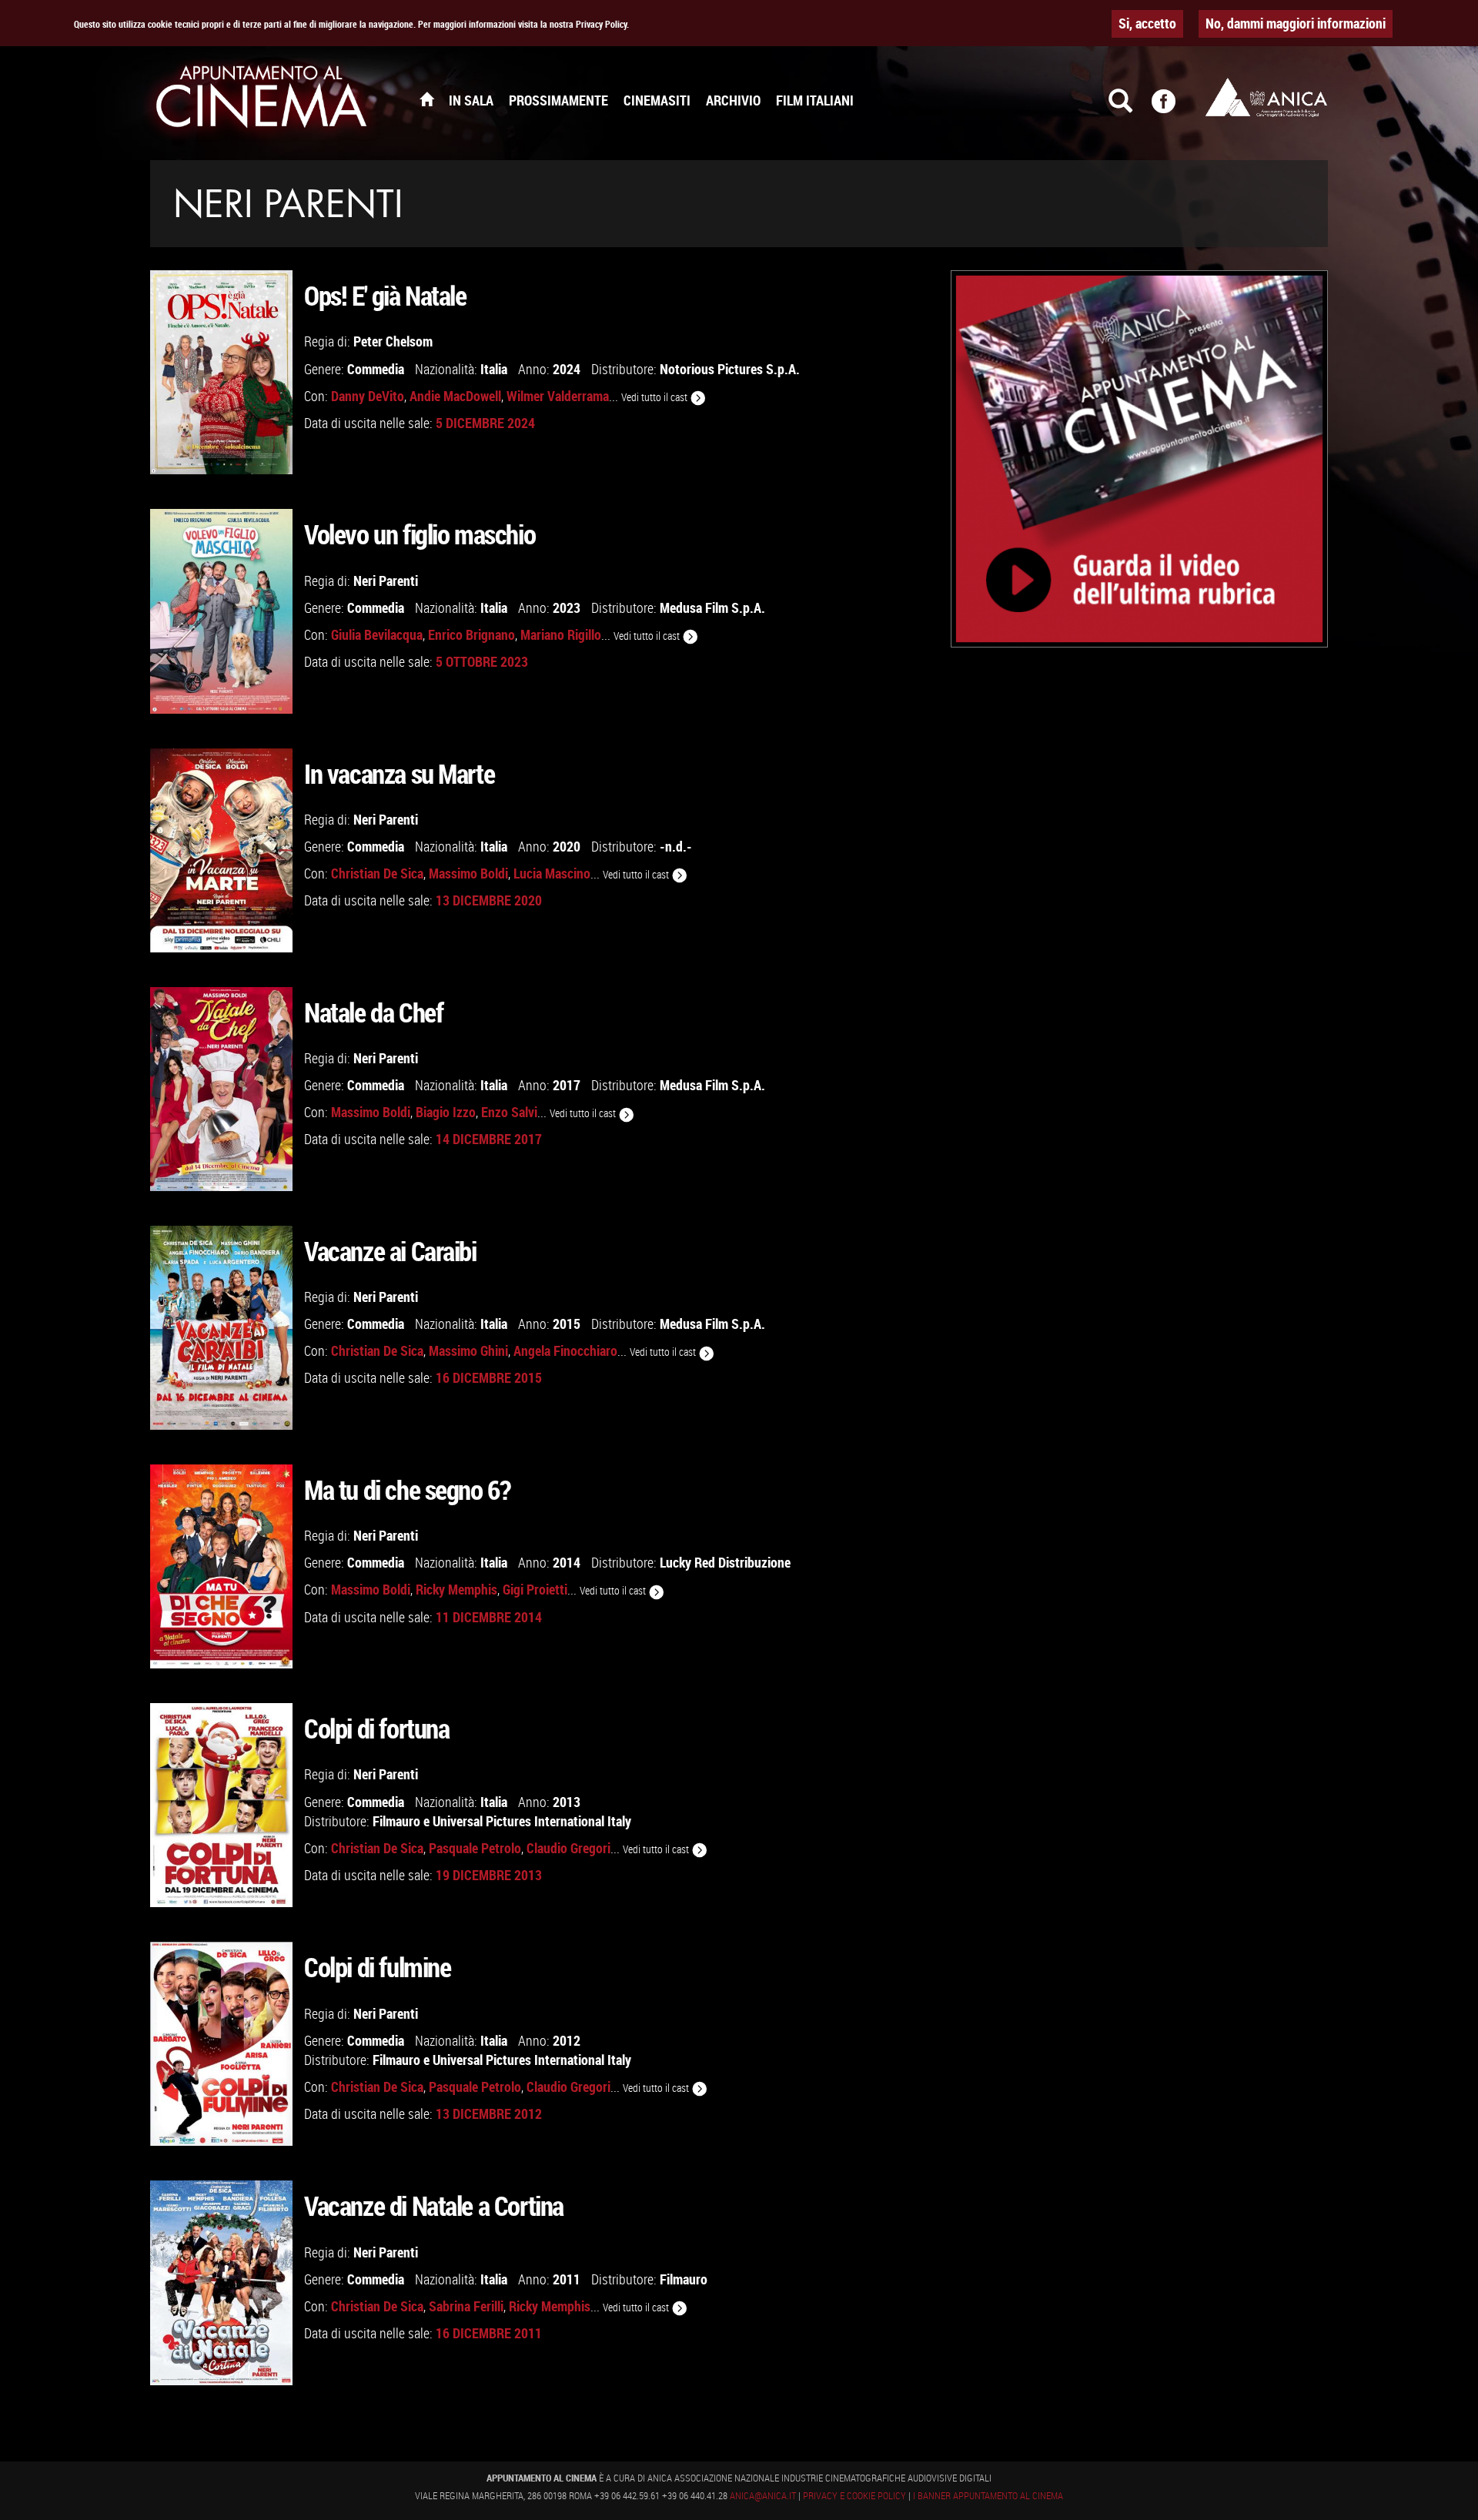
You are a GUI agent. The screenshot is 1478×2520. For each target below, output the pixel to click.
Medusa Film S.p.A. (712, 607)
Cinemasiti (657, 100)
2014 (567, 1562)
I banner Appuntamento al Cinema (988, 2495)
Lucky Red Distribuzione (725, 1562)
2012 (567, 2040)
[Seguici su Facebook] (1173, 108)
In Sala (471, 100)
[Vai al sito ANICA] (1266, 97)
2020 (567, 846)
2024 (567, 369)
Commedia (376, 369)
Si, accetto (1147, 23)
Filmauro (396, 1821)
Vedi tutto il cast (655, 397)
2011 (567, 2279)
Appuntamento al (262, 100)
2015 (567, 1324)
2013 (567, 1802)
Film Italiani (815, 100)
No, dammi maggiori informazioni (1296, 23)
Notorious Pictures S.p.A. (730, 369)
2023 (567, 607)
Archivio (733, 100)
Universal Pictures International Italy (532, 1821)
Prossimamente (558, 100)
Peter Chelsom (393, 341)
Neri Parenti (386, 581)
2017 (567, 1085)
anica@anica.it (763, 2495)
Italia (494, 369)
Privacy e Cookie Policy (854, 2495)
